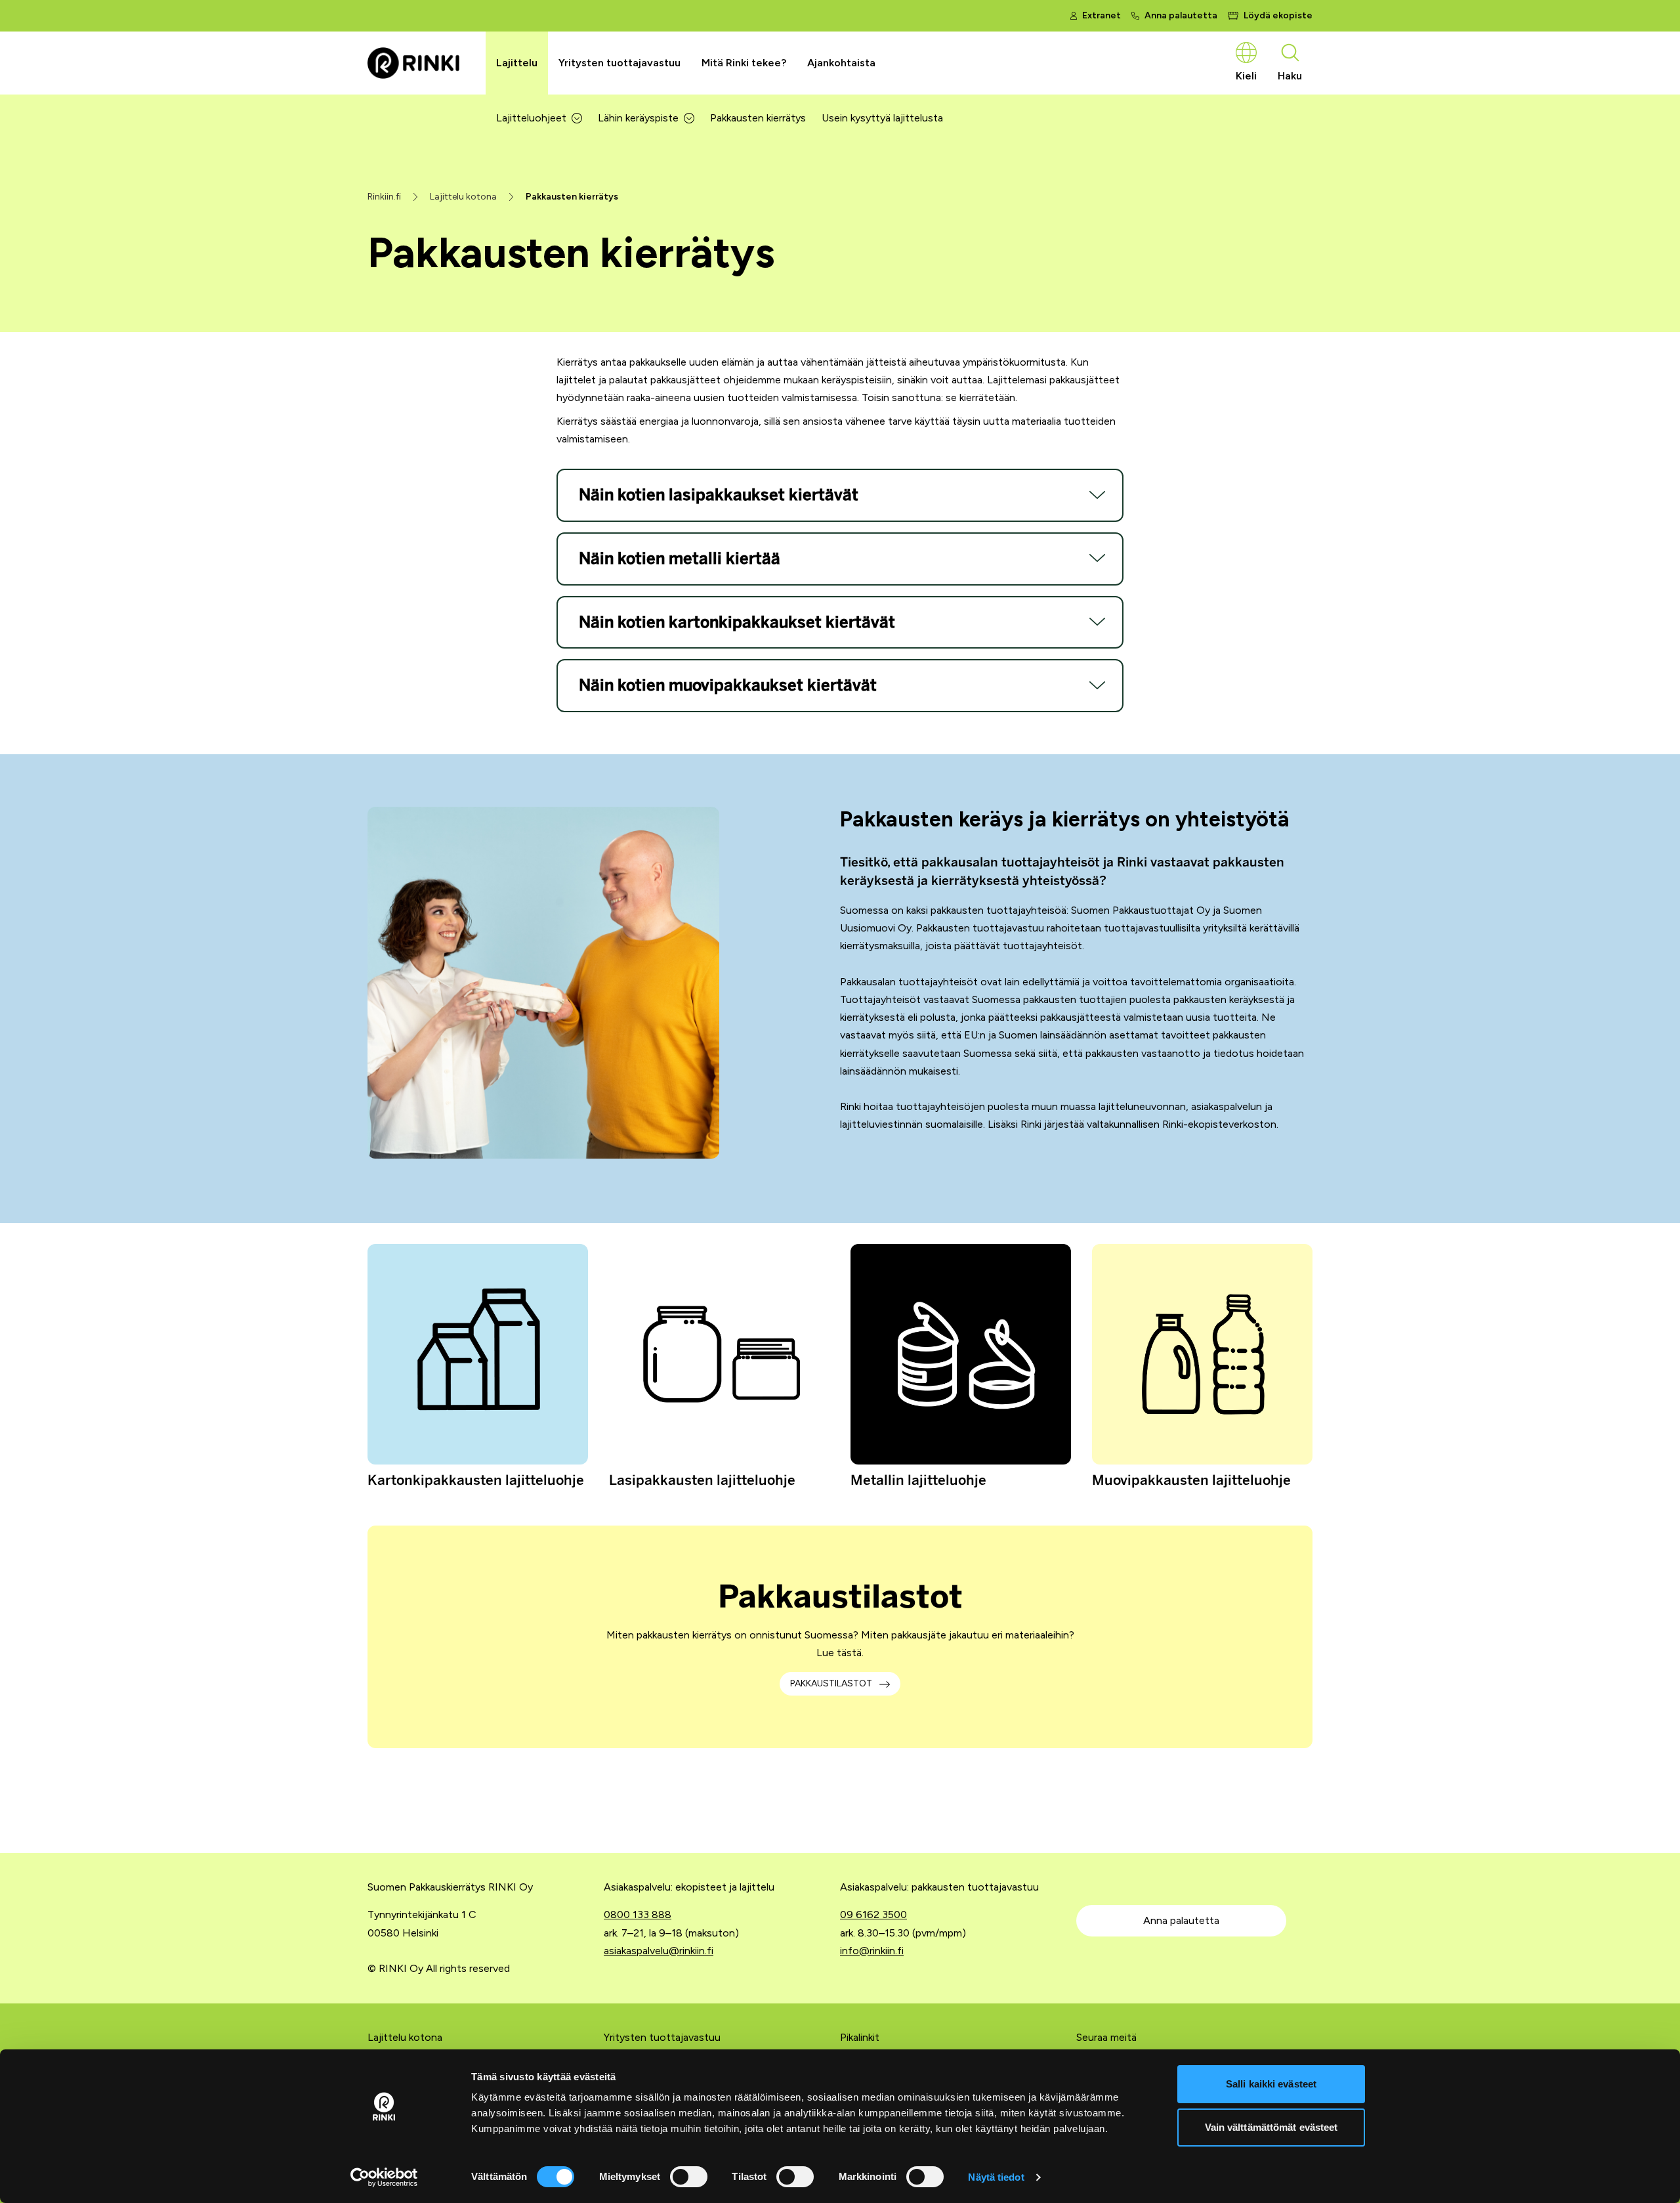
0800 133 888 (638, 1914)
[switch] (689, 2177)
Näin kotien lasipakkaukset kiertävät (719, 495)
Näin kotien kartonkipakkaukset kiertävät (737, 622)
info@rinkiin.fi (872, 1951)
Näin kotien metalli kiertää (680, 559)
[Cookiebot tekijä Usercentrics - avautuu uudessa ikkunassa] (384, 2177)
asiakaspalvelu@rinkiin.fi (659, 1951)
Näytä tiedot (996, 2177)
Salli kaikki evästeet (1271, 2084)
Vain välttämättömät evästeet (1271, 2127)
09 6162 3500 (873, 1914)
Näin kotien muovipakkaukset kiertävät (728, 685)
